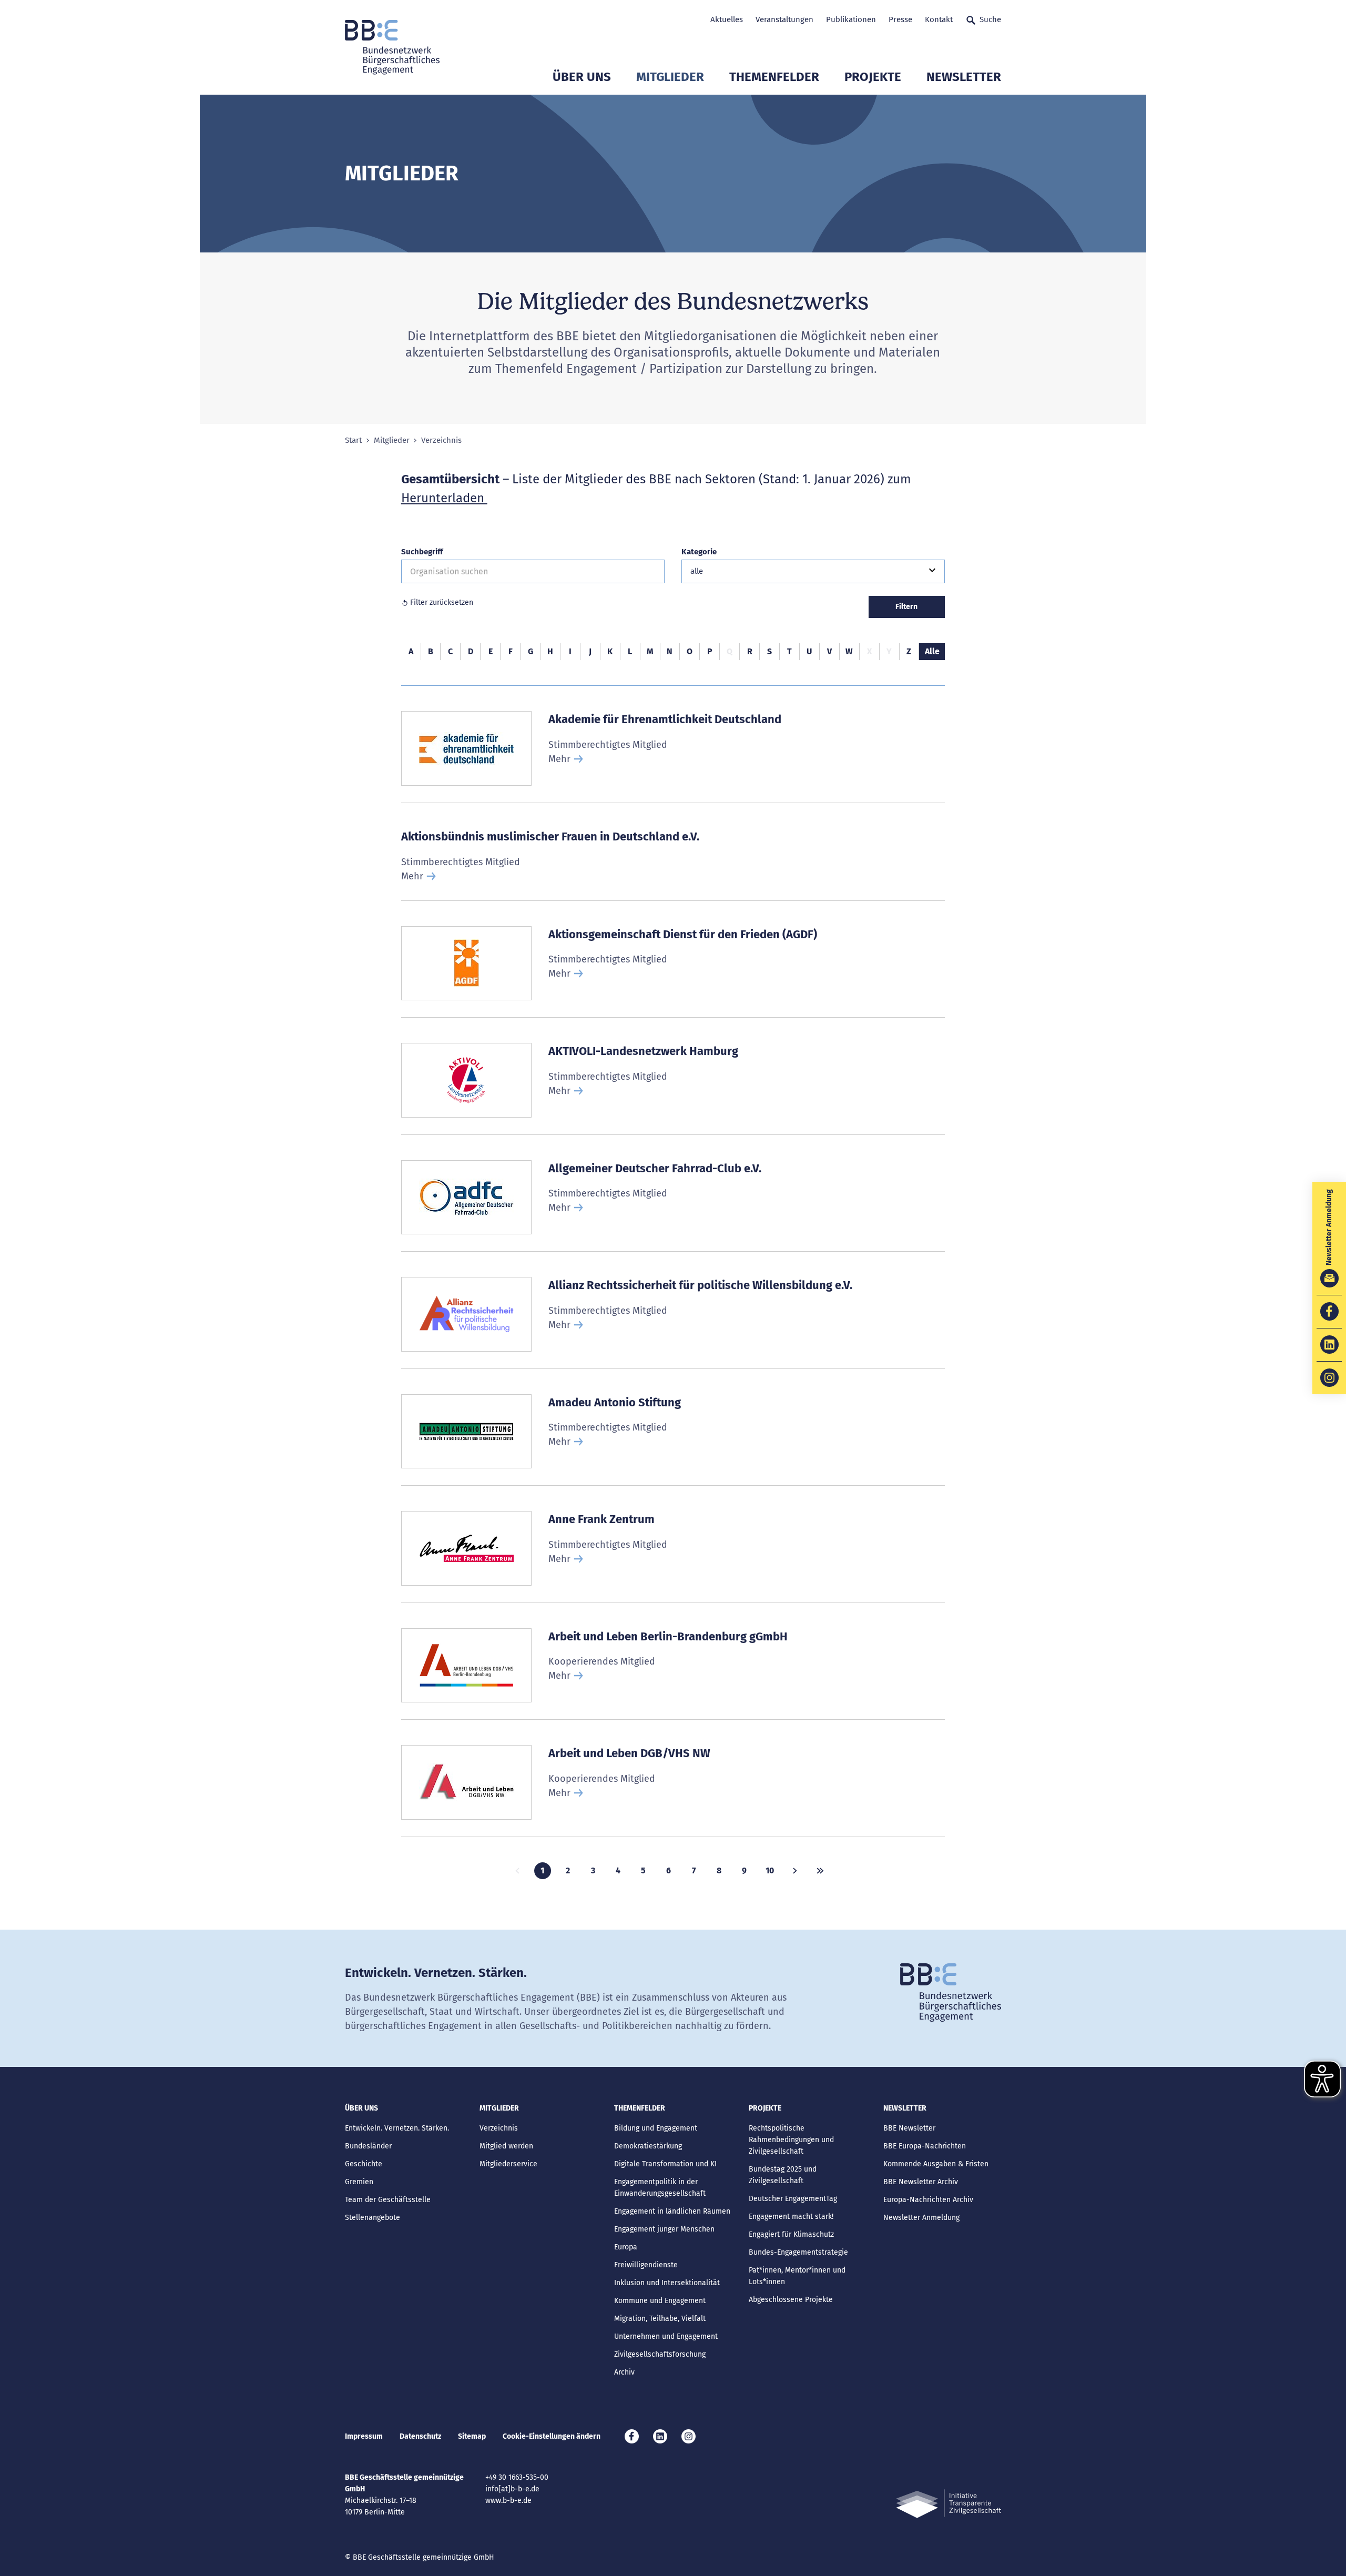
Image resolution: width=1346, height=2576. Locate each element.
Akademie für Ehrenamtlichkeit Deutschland (665, 719)
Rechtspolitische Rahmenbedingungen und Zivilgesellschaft (791, 2140)
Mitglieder (670, 77)
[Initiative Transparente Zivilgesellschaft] (949, 2504)
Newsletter (964, 77)
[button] (813, 571)
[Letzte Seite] (820, 1871)
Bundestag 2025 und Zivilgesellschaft (783, 2175)
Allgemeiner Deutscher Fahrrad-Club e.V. (655, 1168)
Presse (900, 19)
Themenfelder (774, 77)
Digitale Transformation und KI (665, 2164)
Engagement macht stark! (791, 2217)
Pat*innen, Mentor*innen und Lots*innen (797, 2276)
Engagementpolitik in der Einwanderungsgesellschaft (660, 2188)
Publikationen (851, 19)
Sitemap (472, 2436)
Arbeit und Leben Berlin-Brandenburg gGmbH (668, 1636)
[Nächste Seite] (795, 1871)
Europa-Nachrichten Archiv (928, 2200)
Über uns (582, 77)
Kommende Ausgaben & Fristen (936, 2164)
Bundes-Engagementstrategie (798, 2252)
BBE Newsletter (909, 2128)
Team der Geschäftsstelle (388, 2200)
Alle (932, 651)
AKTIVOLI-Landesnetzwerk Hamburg (643, 1051)
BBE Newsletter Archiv (921, 2182)
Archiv (624, 2372)
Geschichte (364, 2164)
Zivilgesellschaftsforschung (660, 2354)
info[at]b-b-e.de (512, 2489)
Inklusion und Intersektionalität (667, 2283)
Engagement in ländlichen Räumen (672, 2211)
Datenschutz (420, 2436)
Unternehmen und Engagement (666, 2336)
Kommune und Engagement (660, 2301)
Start (353, 440)
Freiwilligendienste (646, 2265)
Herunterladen (444, 498)
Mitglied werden (506, 2146)
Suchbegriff (422, 552)
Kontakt (939, 19)
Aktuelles (727, 19)
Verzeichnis (499, 2128)
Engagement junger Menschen (664, 2229)
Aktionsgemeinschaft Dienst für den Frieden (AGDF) (683, 934)
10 (770, 1870)
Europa (626, 2247)
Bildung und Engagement (656, 2128)
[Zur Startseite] (392, 47)
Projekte (873, 77)
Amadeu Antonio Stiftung (615, 1402)
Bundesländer (368, 2146)
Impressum (364, 2436)
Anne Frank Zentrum (601, 1519)
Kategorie (699, 552)
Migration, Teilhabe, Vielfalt (660, 2319)
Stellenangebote (373, 2218)
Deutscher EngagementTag (793, 2199)
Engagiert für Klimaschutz (791, 2234)
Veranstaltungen (784, 19)
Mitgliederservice (508, 2164)
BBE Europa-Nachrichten (925, 2146)
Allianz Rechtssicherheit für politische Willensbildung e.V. (700, 1285)
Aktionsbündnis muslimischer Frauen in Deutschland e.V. (550, 836)
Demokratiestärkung (648, 2146)
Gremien (359, 2182)
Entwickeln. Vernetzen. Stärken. (397, 2128)
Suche (990, 19)
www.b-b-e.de (508, 2501)
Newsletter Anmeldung (921, 2218)
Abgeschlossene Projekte (791, 2300)
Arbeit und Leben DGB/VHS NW (629, 1753)
